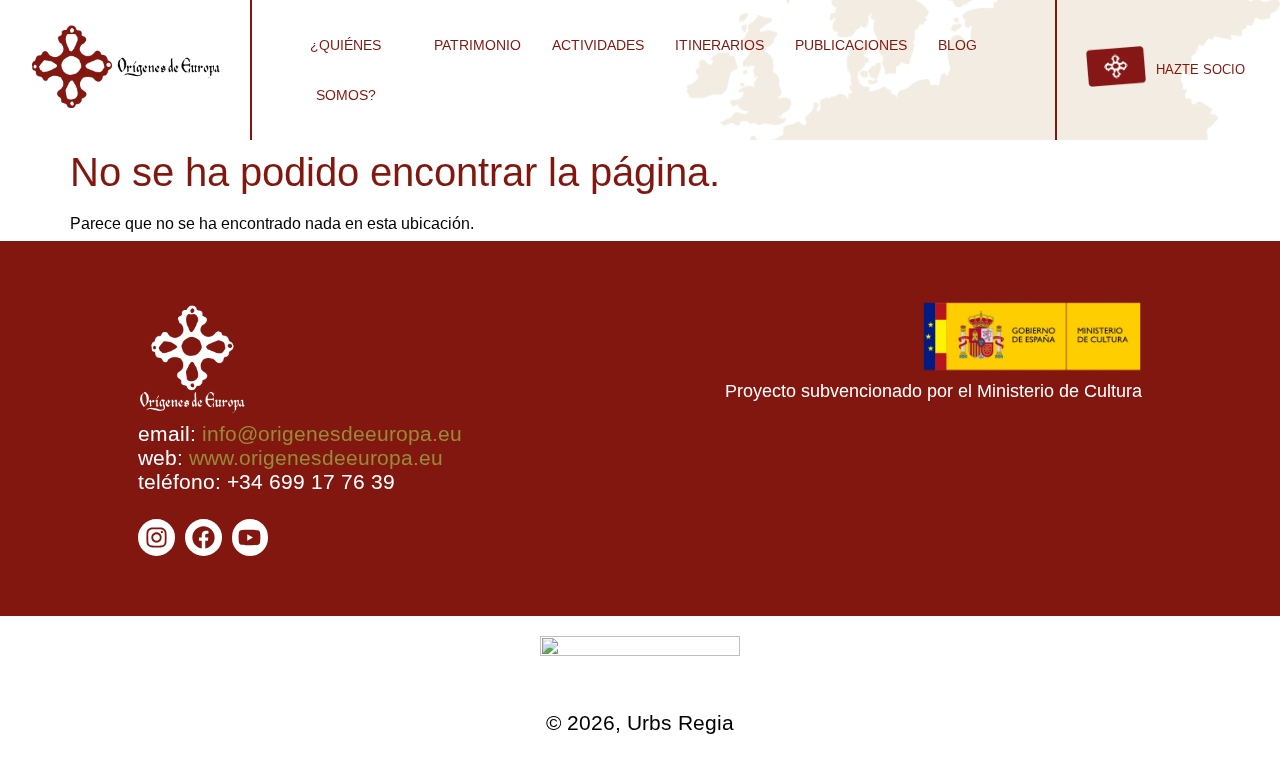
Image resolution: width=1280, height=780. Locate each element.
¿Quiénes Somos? (345, 70)
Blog (957, 45)
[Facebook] (203, 537)
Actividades (598, 45)
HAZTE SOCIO (1200, 69)
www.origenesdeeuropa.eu (316, 457)
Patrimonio (477, 45)
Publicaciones (851, 45)
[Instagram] (156, 537)
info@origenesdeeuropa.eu (332, 433)
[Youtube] (250, 537)
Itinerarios (719, 45)
